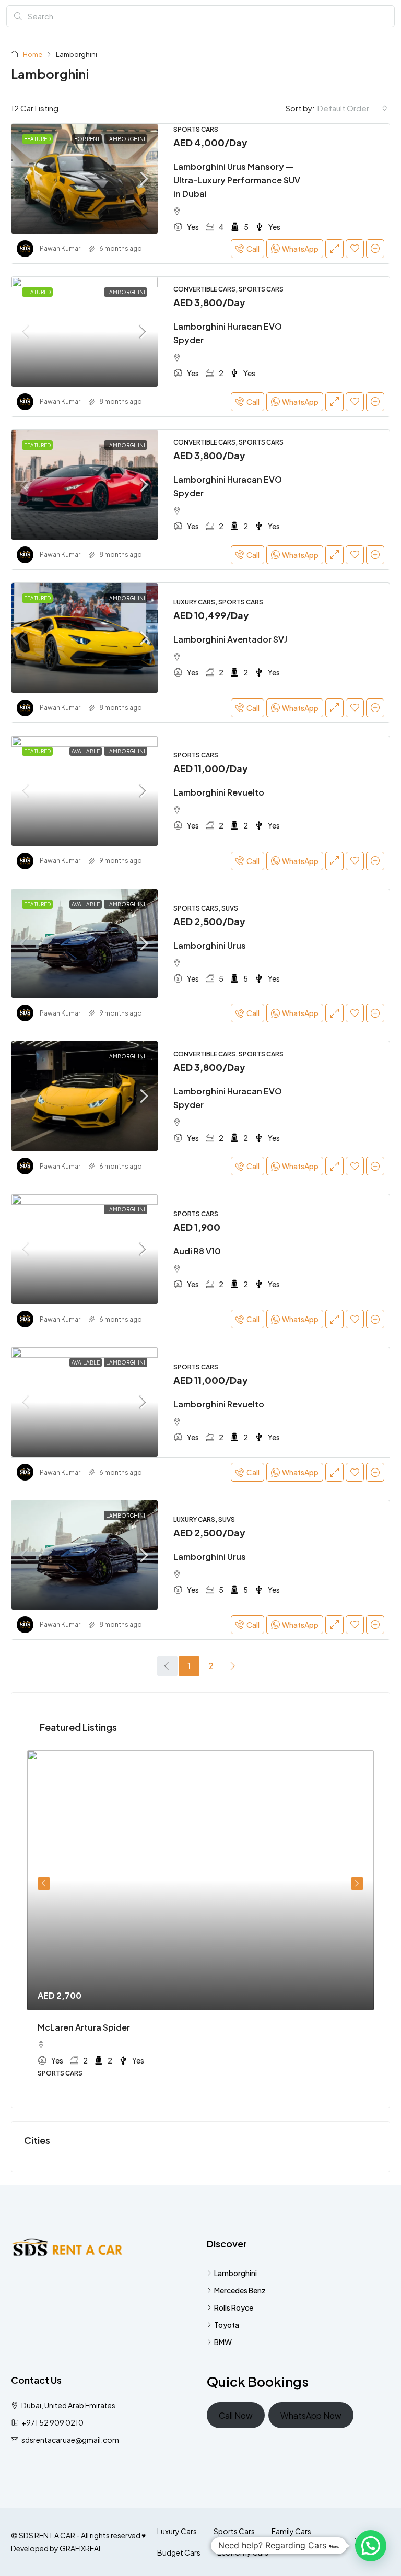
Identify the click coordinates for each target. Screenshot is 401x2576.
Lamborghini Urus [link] (210, 945)
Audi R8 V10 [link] (197, 1251)
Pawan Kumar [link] (60, 248)
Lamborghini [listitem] (235, 2273)
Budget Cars (179, 2552)
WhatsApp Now (311, 2415)
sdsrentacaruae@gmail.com (70, 2440)
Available (86, 751)
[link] (85, 179)
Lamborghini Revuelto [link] (219, 792)
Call (253, 249)
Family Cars (291, 2531)
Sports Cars (234, 2531)
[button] (371, 2546)
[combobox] (352, 108)
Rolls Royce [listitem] (234, 2307)
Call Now (236, 2415)
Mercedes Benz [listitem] (240, 2290)
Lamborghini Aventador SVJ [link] (230, 639)
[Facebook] (340, 2542)
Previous (44, 1883)
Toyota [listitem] (227, 2325)
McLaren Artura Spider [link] (84, 2027)
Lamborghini (126, 139)
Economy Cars (243, 2552)
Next (357, 1883)
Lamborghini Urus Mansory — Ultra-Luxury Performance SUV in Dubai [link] (237, 180)
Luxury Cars (177, 2531)
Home (33, 54)
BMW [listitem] (223, 2342)
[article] (200, 1921)
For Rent (87, 139)
